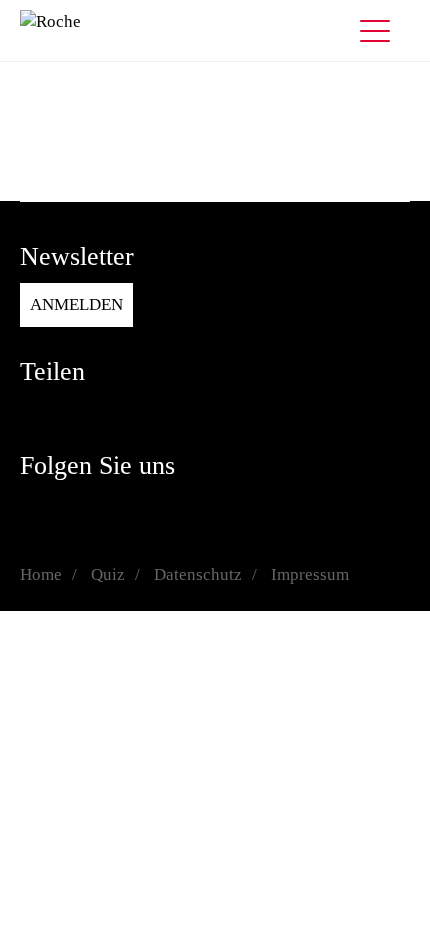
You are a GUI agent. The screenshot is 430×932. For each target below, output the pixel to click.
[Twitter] (115, 507)
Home (41, 574)
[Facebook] (35, 507)
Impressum (310, 574)
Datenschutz (198, 574)
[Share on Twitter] (115, 412)
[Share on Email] (155, 412)
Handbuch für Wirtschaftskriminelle (148, 165)
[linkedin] (155, 507)
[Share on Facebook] (35, 412)
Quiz (37, 141)
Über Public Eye (77, 189)
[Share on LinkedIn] (75, 412)
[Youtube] (195, 507)
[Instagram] (75, 507)
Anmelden (76, 304)
